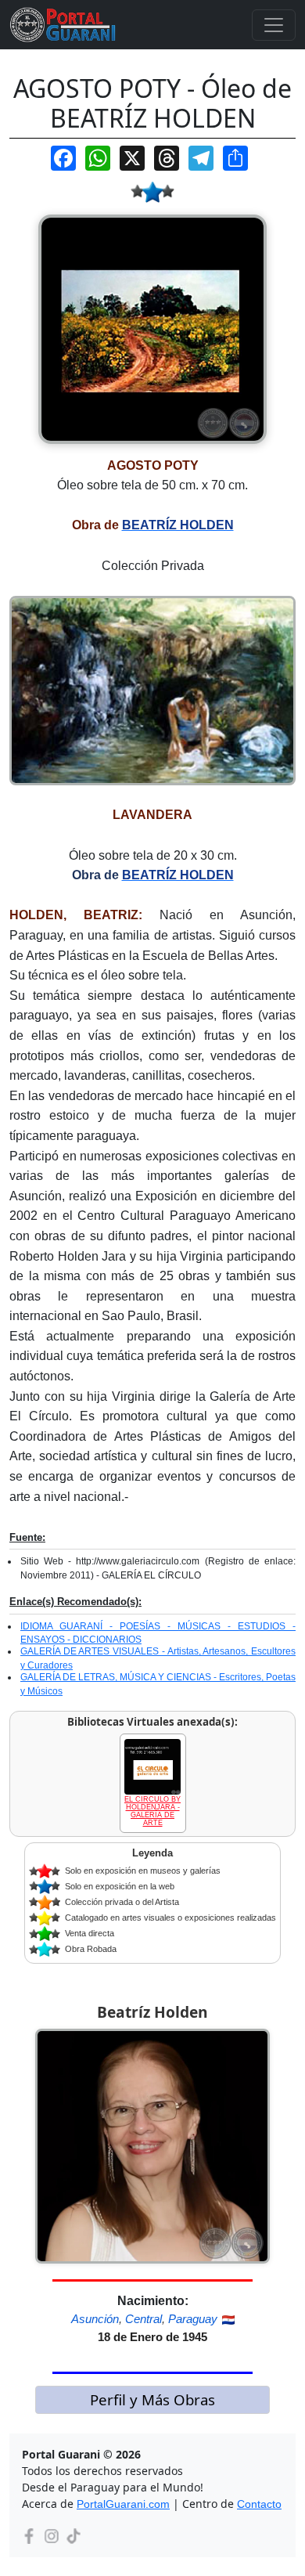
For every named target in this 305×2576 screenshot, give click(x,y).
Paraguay (193, 2319)
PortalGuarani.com (123, 2504)
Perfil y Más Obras (152, 2399)
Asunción (95, 2319)
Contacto (259, 2504)
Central (144, 2319)
